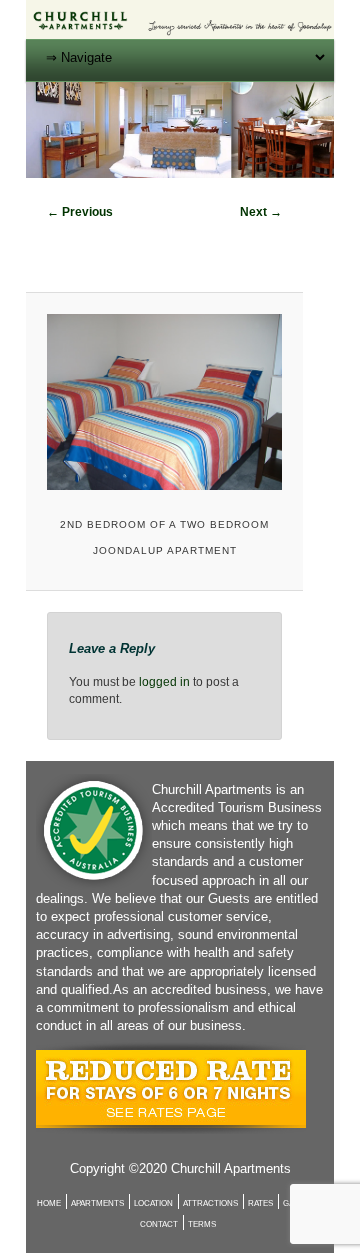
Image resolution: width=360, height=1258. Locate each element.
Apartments (97, 1203)
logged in (164, 682)
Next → (261, 212)
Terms (202, 1224)
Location (153, 1203)
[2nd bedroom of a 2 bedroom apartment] (164, 402)
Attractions (210, 1203)
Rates (260, 1203)
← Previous (80, 212)
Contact (159, 1224)
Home (49, 1203)
